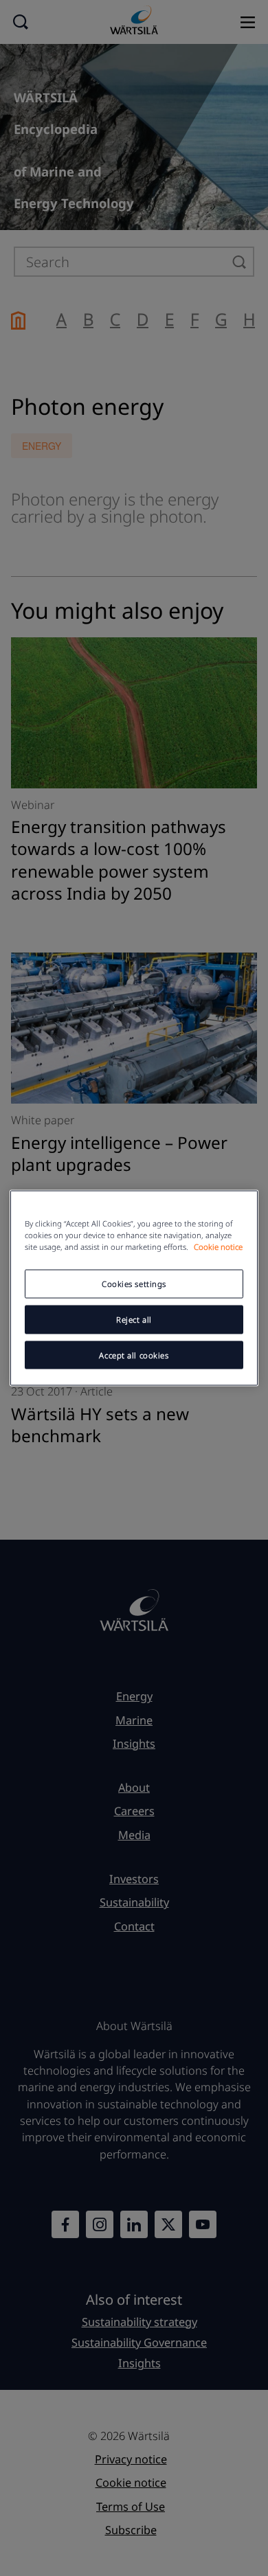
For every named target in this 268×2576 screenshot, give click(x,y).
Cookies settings (134, 1283)
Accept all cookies (134, 1355)
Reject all (134, 1319)
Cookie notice (218, 1246)
